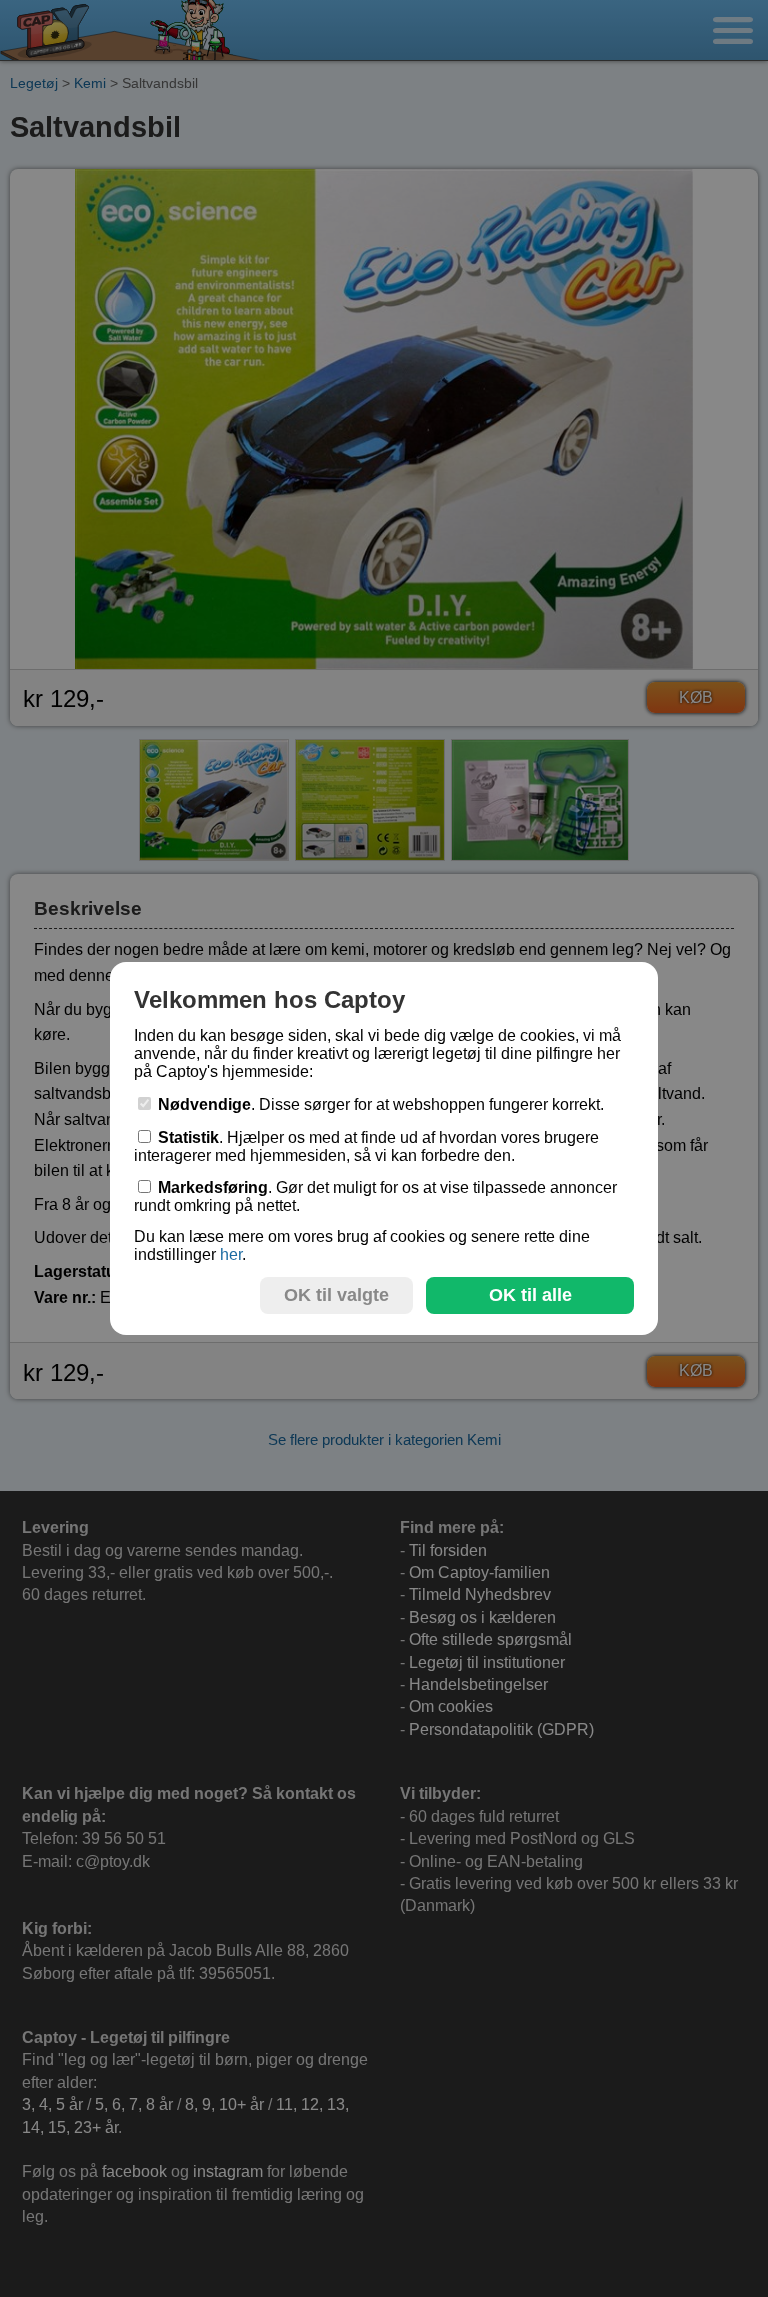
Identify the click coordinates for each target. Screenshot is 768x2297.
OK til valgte (336, 1295)
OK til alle (530, 1295)
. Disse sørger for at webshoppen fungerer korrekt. (381, 1104)
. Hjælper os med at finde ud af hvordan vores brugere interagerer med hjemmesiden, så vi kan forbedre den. (366, 1146)
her (231, 1254)
